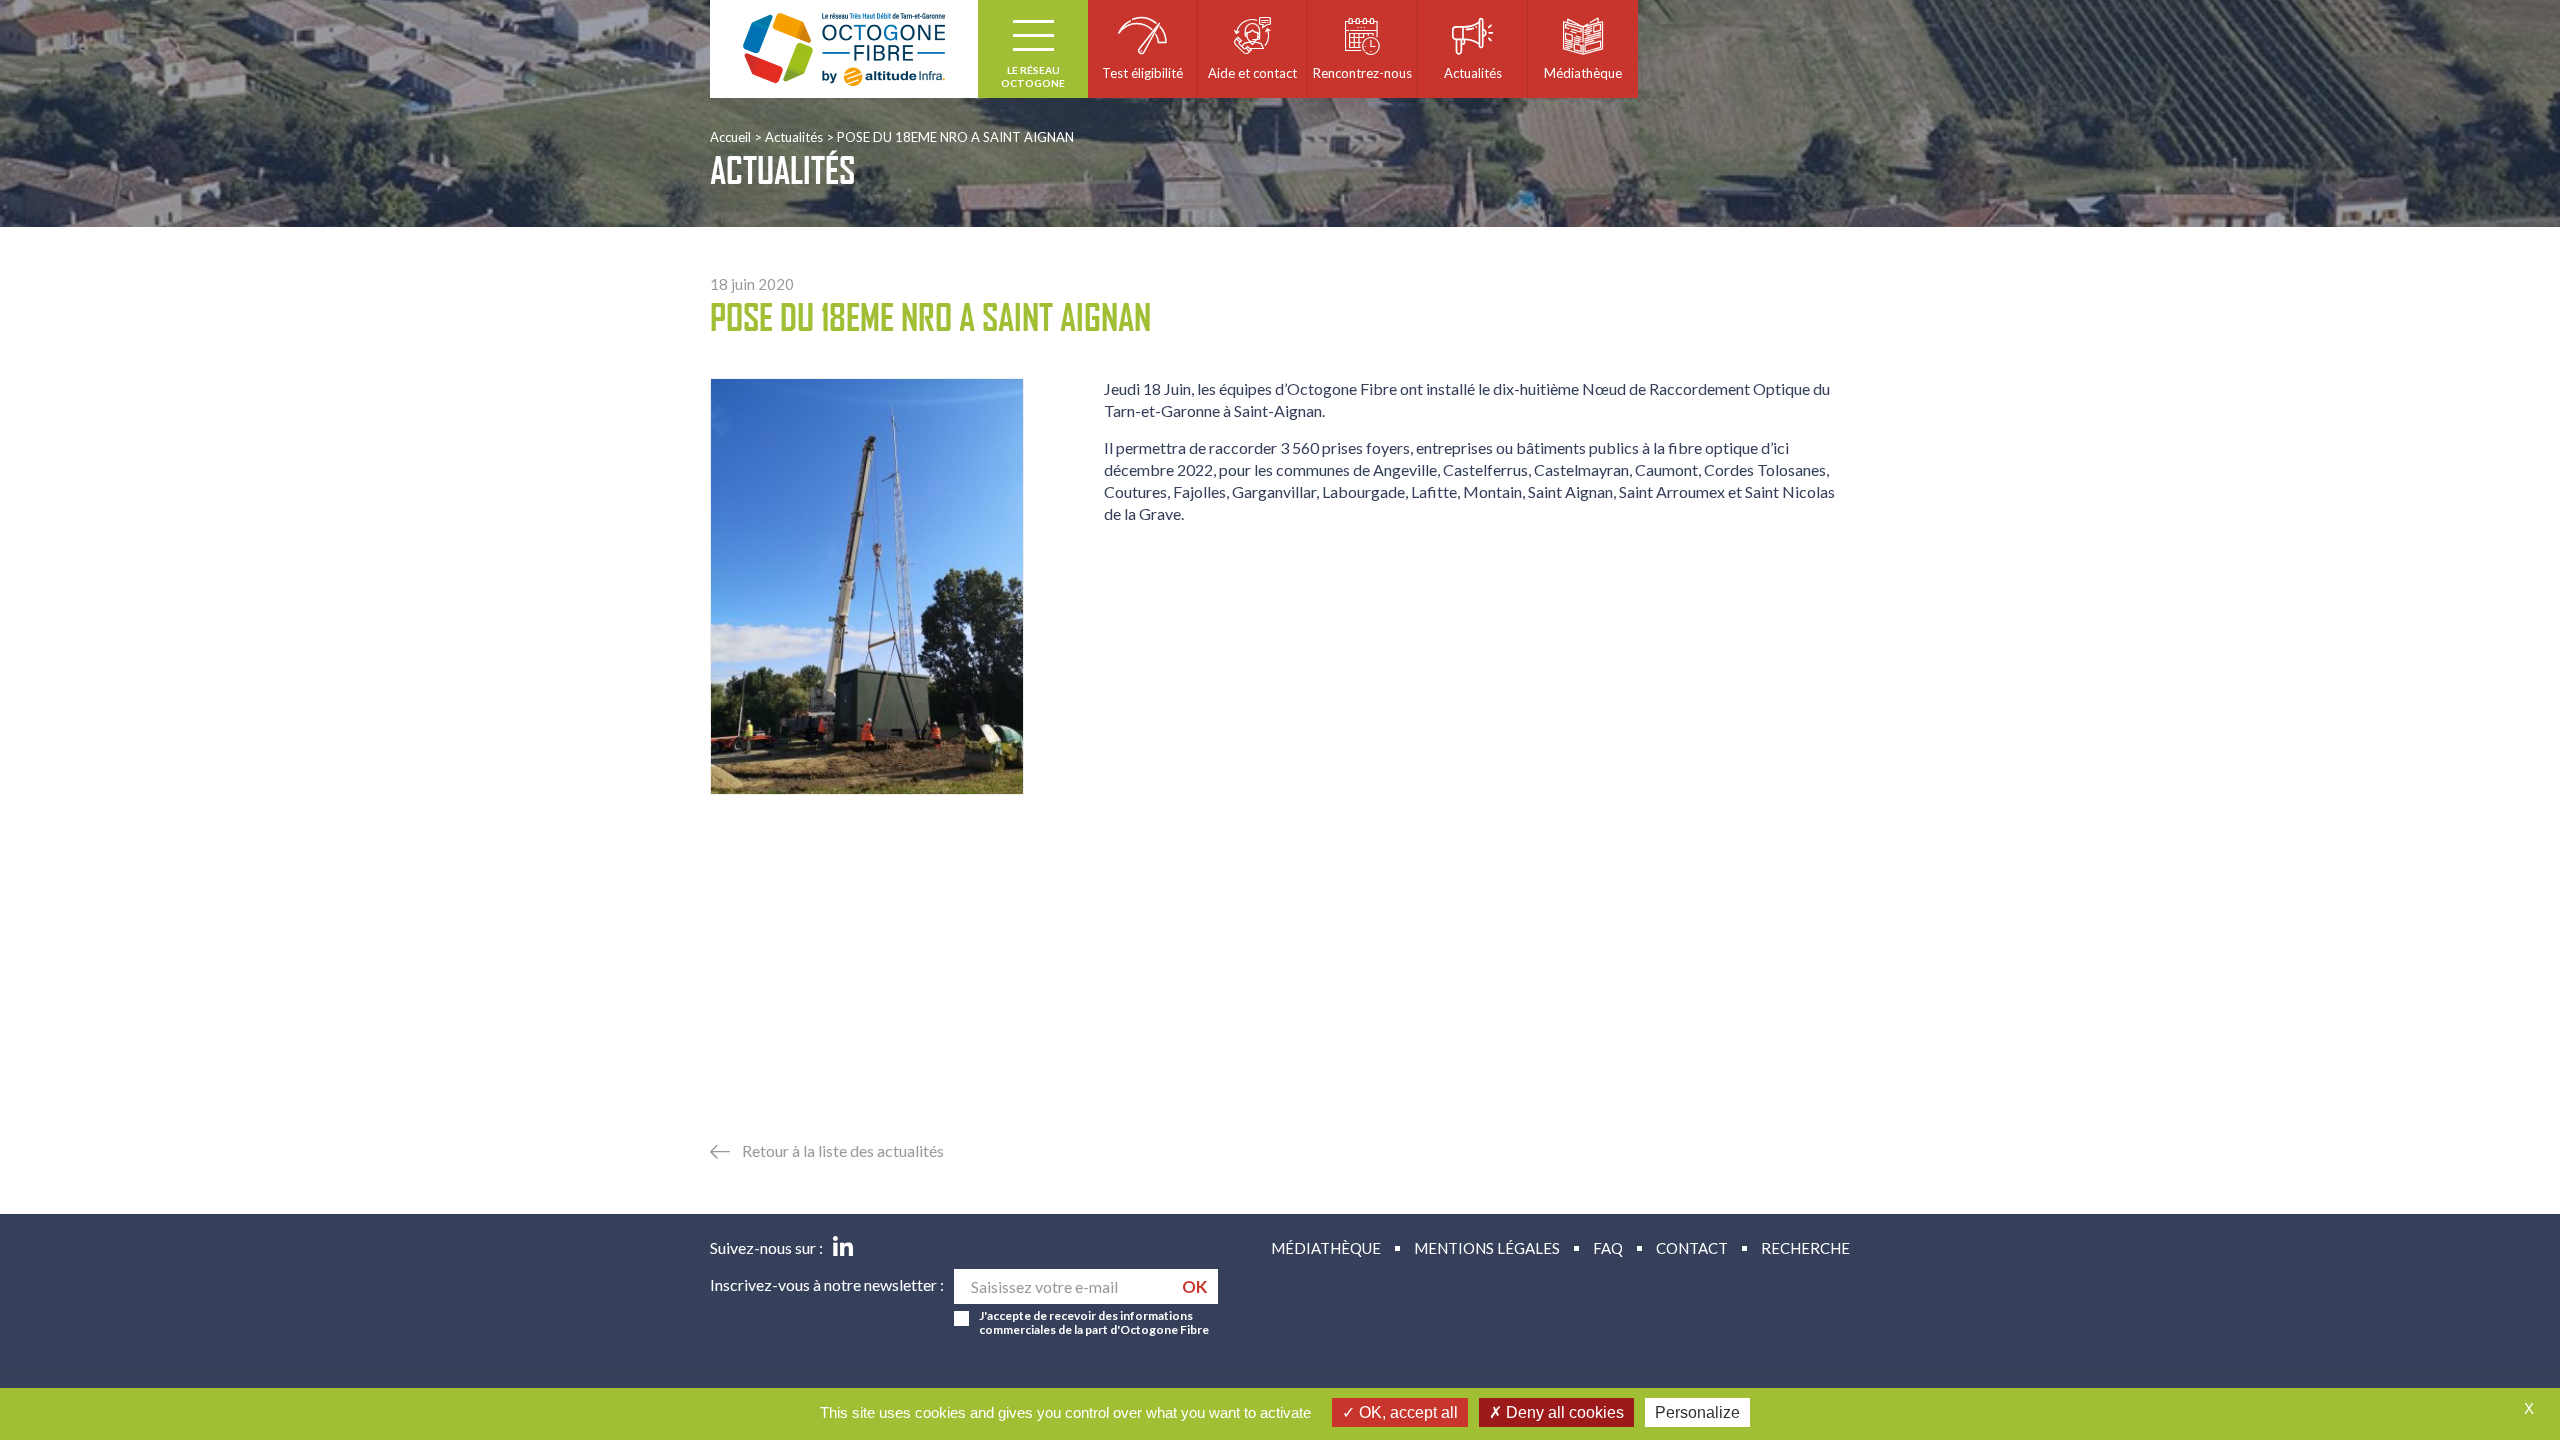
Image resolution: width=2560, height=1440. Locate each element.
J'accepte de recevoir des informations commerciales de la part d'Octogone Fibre (1094, 1323)
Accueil (730, 137)
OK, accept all (1406, 1412)
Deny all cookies (1563, 1412)
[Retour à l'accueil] (844, 49)
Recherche (1805, 1248)
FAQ (1608, 1248)
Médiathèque (1326, 1248)
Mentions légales (1487, 1248)
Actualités (794, 137)
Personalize (1697, 1412)
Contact (1692, 1248)
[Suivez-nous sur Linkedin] (843, 1248)
